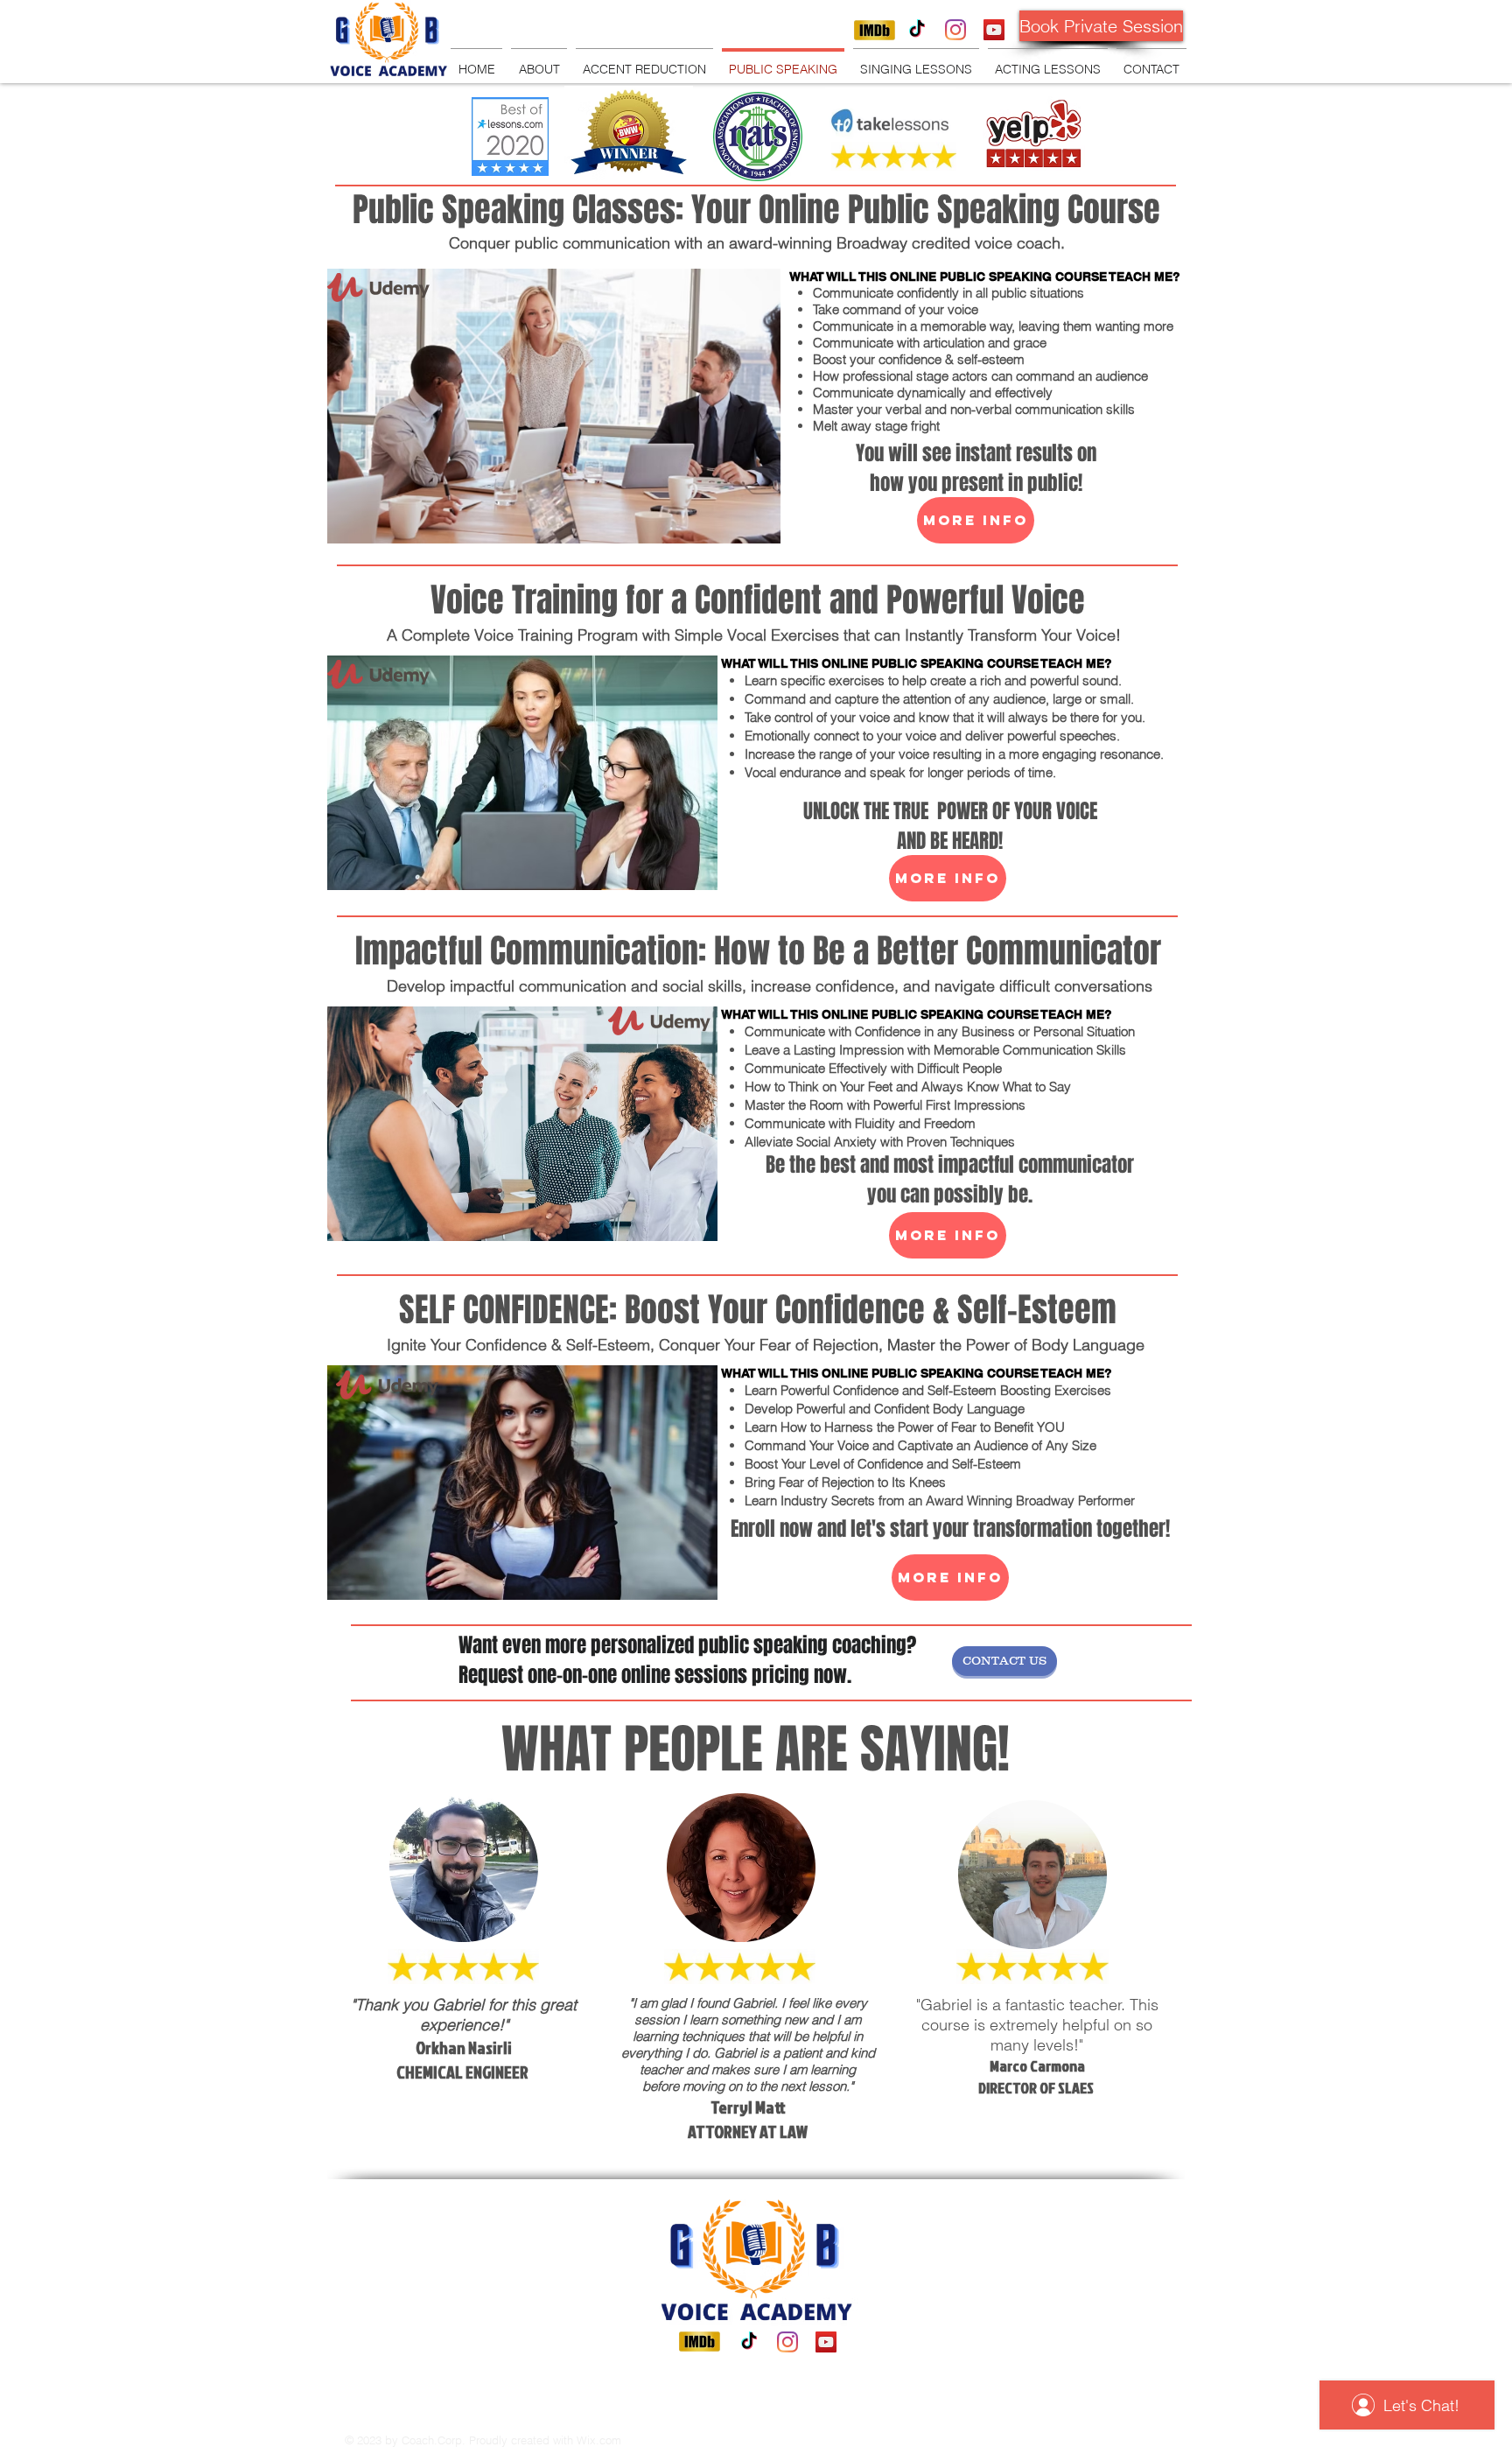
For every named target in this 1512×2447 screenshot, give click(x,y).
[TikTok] (917, 30)
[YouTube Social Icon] (994, 30)
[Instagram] (955, 30)
